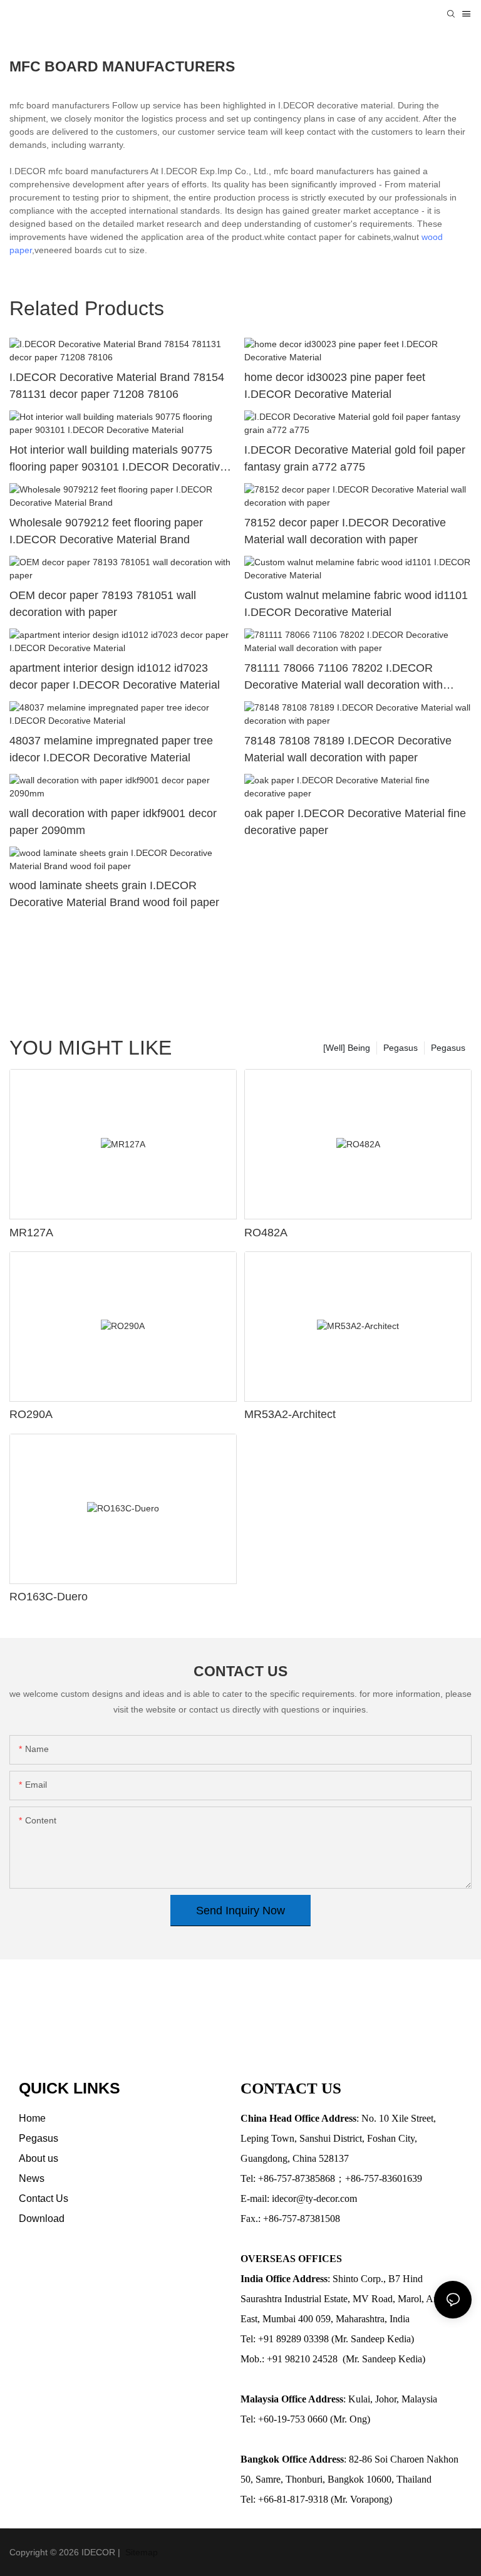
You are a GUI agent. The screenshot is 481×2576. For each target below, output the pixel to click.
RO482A (266, 1233)
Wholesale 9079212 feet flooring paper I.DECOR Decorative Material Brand (106, 531)
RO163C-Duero (49, 1597)
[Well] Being (347, 1048)
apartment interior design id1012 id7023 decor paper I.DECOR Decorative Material (115, 676)
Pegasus (448, 1048)
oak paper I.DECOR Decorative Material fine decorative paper (355, 822)
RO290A (31, 1414)
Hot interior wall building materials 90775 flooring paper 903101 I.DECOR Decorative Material (118, 460)
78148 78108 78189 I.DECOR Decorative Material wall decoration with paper (348, 749)
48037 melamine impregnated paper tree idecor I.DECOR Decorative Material (111, 749)
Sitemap (140, 2552)
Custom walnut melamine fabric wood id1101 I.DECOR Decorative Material (356, 604)
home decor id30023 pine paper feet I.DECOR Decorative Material (335, 386)
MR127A (31, 1233)
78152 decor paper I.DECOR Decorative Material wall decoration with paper (345, 531)
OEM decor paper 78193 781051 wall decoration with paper (103, 604)
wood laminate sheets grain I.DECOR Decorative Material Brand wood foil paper (114, 894)
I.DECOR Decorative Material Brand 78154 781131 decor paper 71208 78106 (117, 386)
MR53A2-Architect (290, 1414)
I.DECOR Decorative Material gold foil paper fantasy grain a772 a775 (355, 458)
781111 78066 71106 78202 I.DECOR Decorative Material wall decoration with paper (344, 678)
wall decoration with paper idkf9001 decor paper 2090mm (113, 822)
